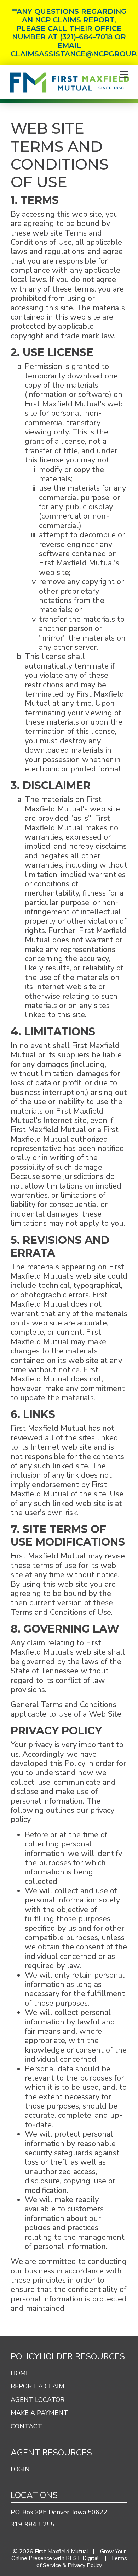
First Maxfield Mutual (62, 2552)
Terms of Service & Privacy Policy (82, 2562)
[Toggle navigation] (124, 75)
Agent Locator (38, 2400)
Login (20, 2469)
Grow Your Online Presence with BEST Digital (68, 2555)
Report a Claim (38, 2386)
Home (20, 2373)
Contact (26, 2426)
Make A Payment (39, 2413)
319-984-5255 (33, 2524)
